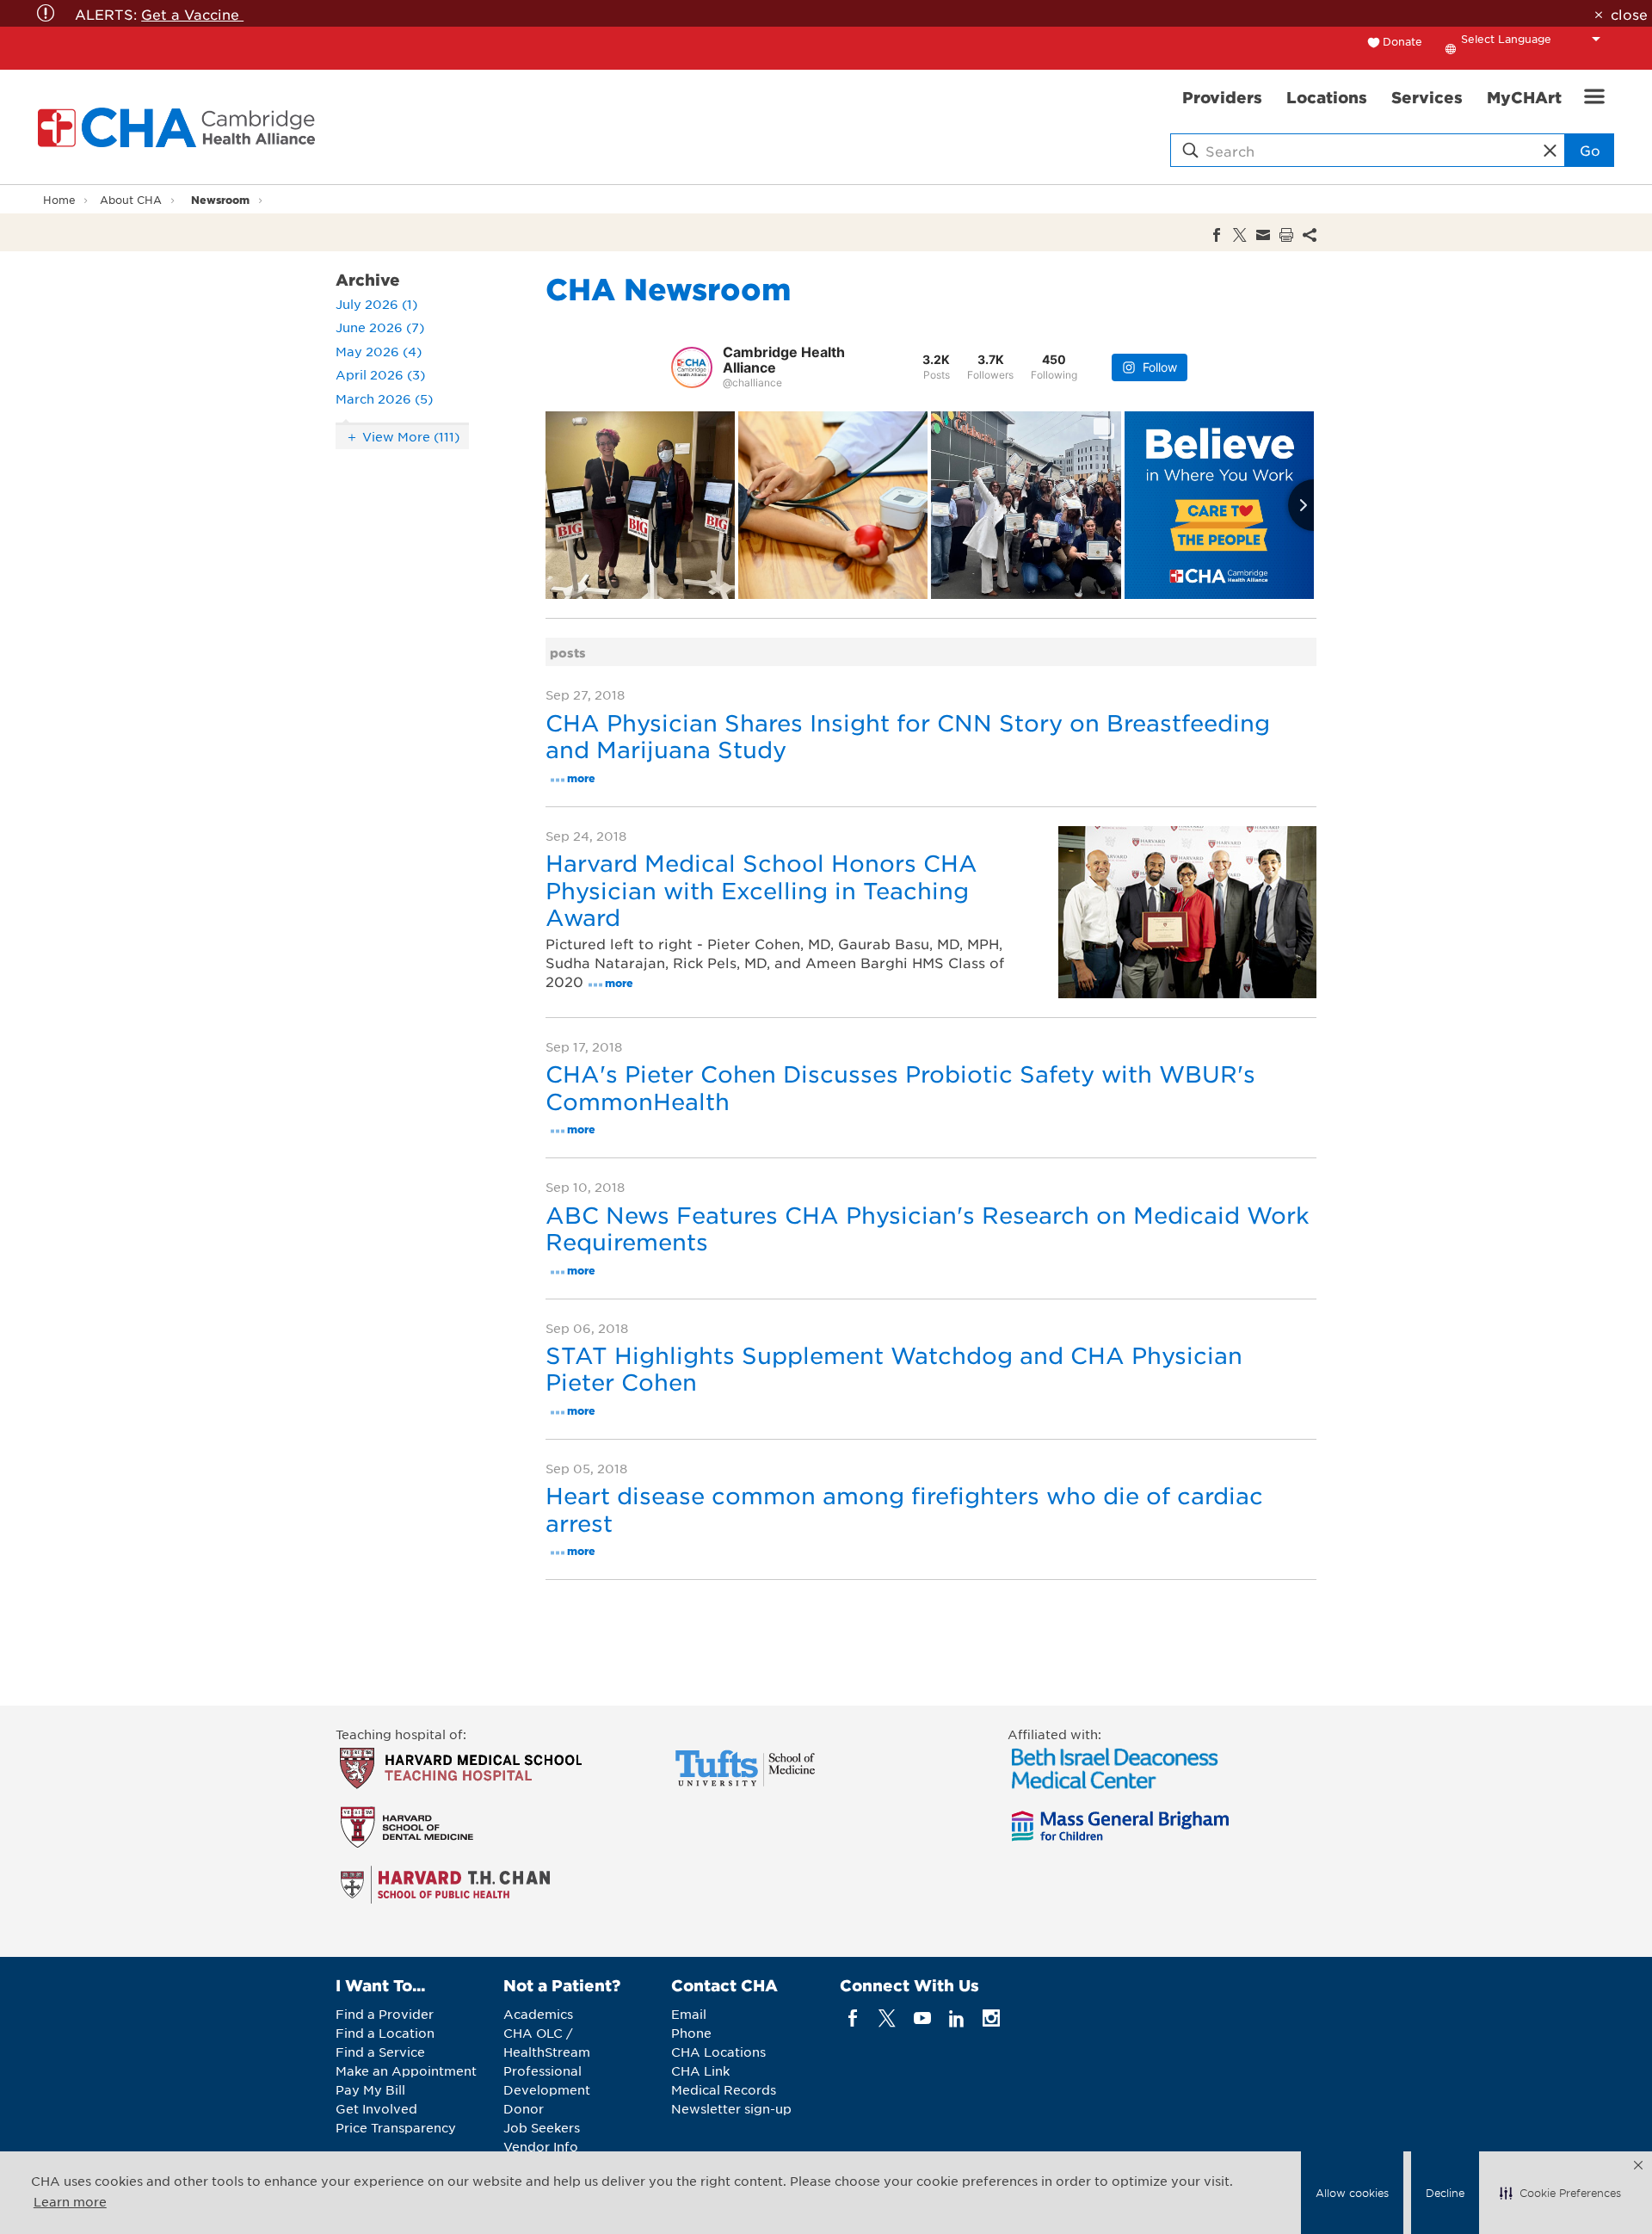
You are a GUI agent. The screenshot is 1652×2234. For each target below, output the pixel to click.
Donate (1402, 41)
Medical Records (724, 2089)
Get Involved (376, 2108)
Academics (538, 2014)
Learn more (70, 2201)
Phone (691, 2033)
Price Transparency (396, 2127)
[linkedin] (956, 2018)
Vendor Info (541, 2146)
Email (689, 2014)
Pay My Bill (370, 2089)
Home (59, 200)
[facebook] (853, 2018)
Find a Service (380, 2052)
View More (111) (411, 436)
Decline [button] (1445, 2193)
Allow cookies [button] (1352, 2193)
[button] (1560, 2193)
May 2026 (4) (379, 351)
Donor (524, 2108)
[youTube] (922, 2018)
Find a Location (385, 2033)
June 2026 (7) (380, 327)
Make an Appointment (406, 2070)
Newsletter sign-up (731, 2108)
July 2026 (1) (376, 304)
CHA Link (700, 2070)
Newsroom (220, 199)
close (1629, 14)
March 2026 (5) (384, 398)
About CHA (131, 200)
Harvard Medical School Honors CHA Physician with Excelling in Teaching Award (761, 889)
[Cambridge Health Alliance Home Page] (180, 127)
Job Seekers (542, 2127)
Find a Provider (385, 2014)
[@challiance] (692, 367)
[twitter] (888, 2018)
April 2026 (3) (380, 374)
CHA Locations (718, 2052)
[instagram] (992, 2018)
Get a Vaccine (192, 14)
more (581, 778)
